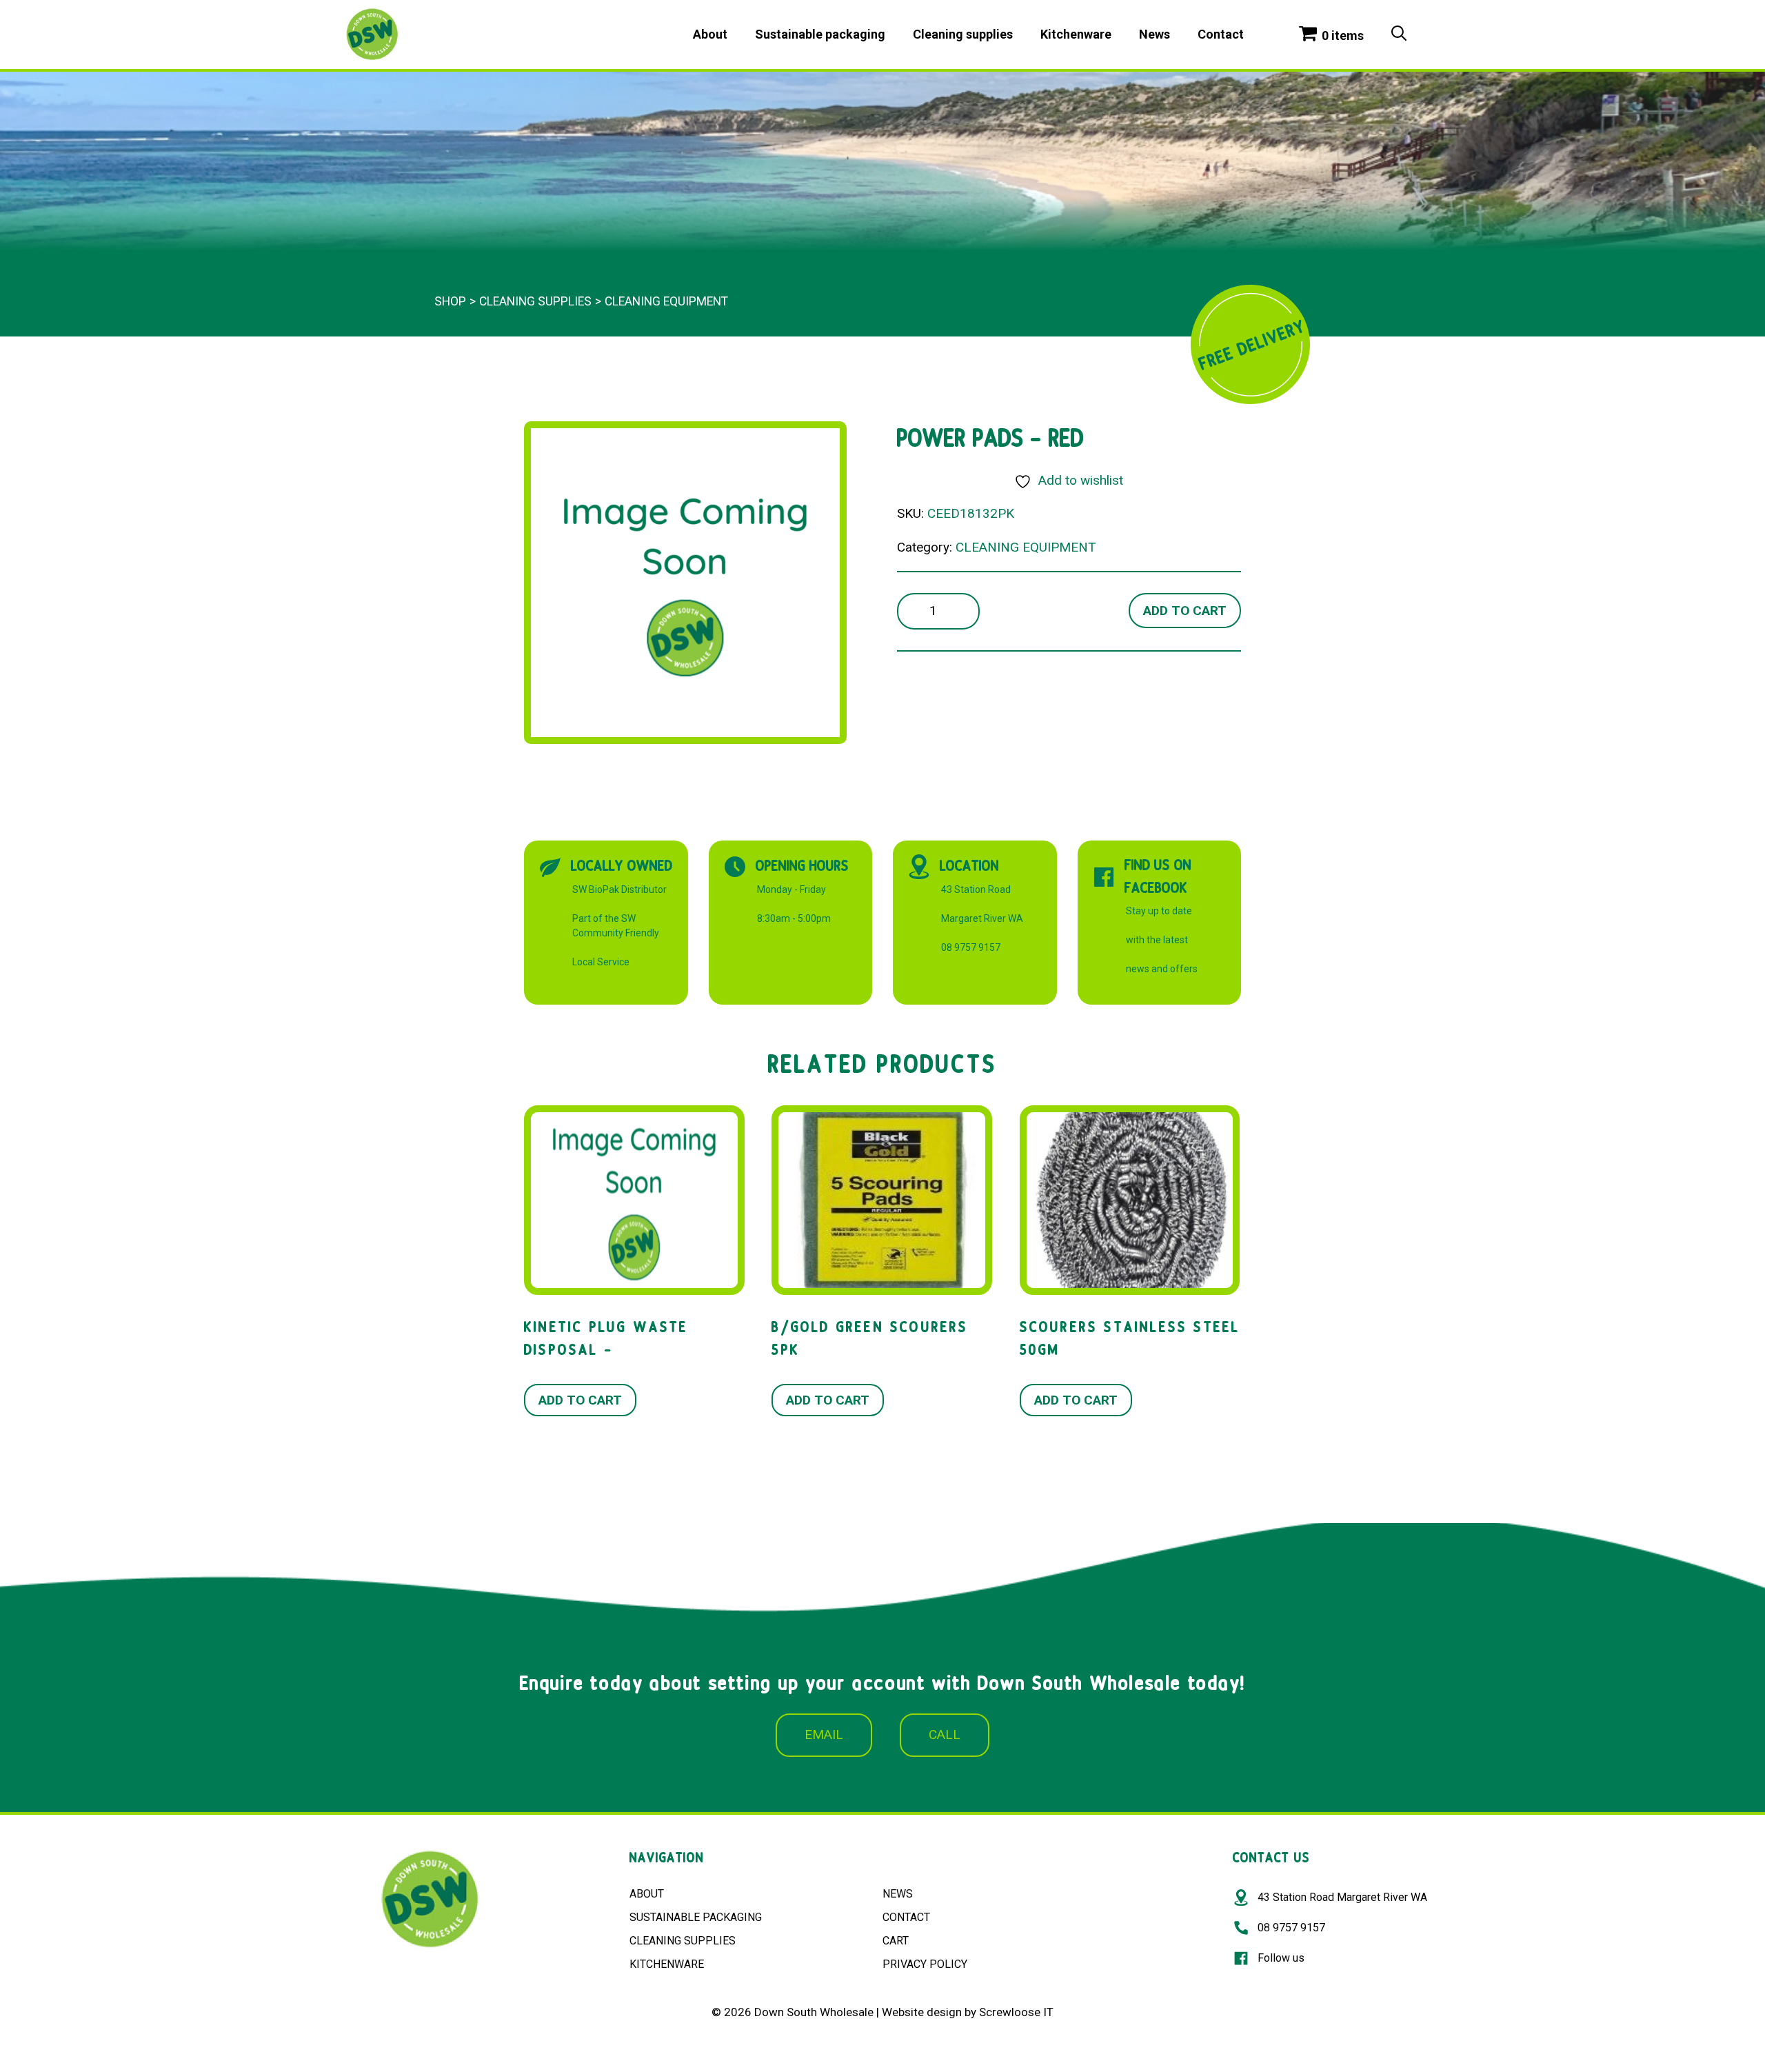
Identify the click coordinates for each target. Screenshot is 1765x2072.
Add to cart (1185, 611)
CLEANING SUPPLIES (683, 1941)
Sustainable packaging (820, 34)
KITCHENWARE (667, 1964)
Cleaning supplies (963, 34)
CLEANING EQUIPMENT (666, 301)
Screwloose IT (1016, 2012)
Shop (450, 301)
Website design (922, 2012)
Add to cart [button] (580, 1400)
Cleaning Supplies (535, 301)
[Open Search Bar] (1399, 34)
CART (896, 1941)
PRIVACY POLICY (925, 1964)
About (710, 34)
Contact (1221, 34)
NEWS (898, 1894)
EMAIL (824, 1734)
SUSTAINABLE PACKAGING (696, 1917)
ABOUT (647, 1894)
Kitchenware (1076, 34)
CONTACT (906, 1917)
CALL (945, 1734)
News (1154, 34)
